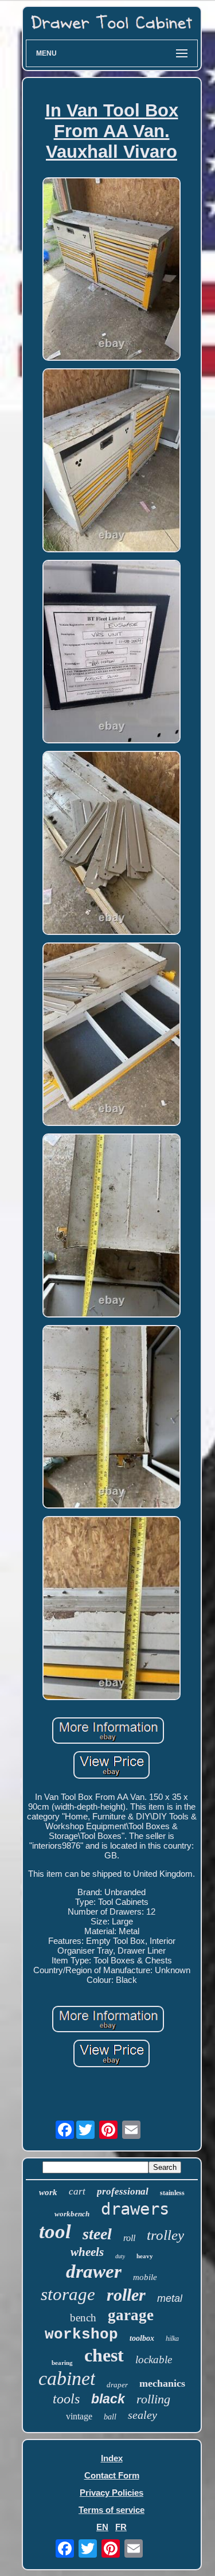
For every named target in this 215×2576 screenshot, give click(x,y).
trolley (165, 2235)
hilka (172, 2339)
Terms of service (112, 2510)
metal (170, 2298)
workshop (81, 2335)
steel (97, 2234)
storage (68, 2294)
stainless (172, 2193)
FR (121, 2527)
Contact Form (112, 2475)
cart (77, 2191)
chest (104, 2355)
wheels (87, 2252)
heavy (145, 2256)
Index (112, 2458)
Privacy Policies (112, 2493)
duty (120, 2256)
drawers (135, 2209)
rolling (153, 2399)
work (48, 2192)
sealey (142, 2415)
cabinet (67, 2378)
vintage (79, 2416)
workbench (72, 2214)
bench (83, 2318)
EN (102, 2527)
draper (117, 2385)
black (108, 2399)
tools (66, 2399)
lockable (154, 2359)
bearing (62, 2363)
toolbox (142, 2338)
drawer (94, 2271)
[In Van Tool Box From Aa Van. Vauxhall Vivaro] (112, 270)
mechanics (162, 2383)
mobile (145, 2277)
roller (126, 2295)
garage (131, 2315)
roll (129, 2238)
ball (110, 2417)
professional (123, 2191)
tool (55, 2232)
